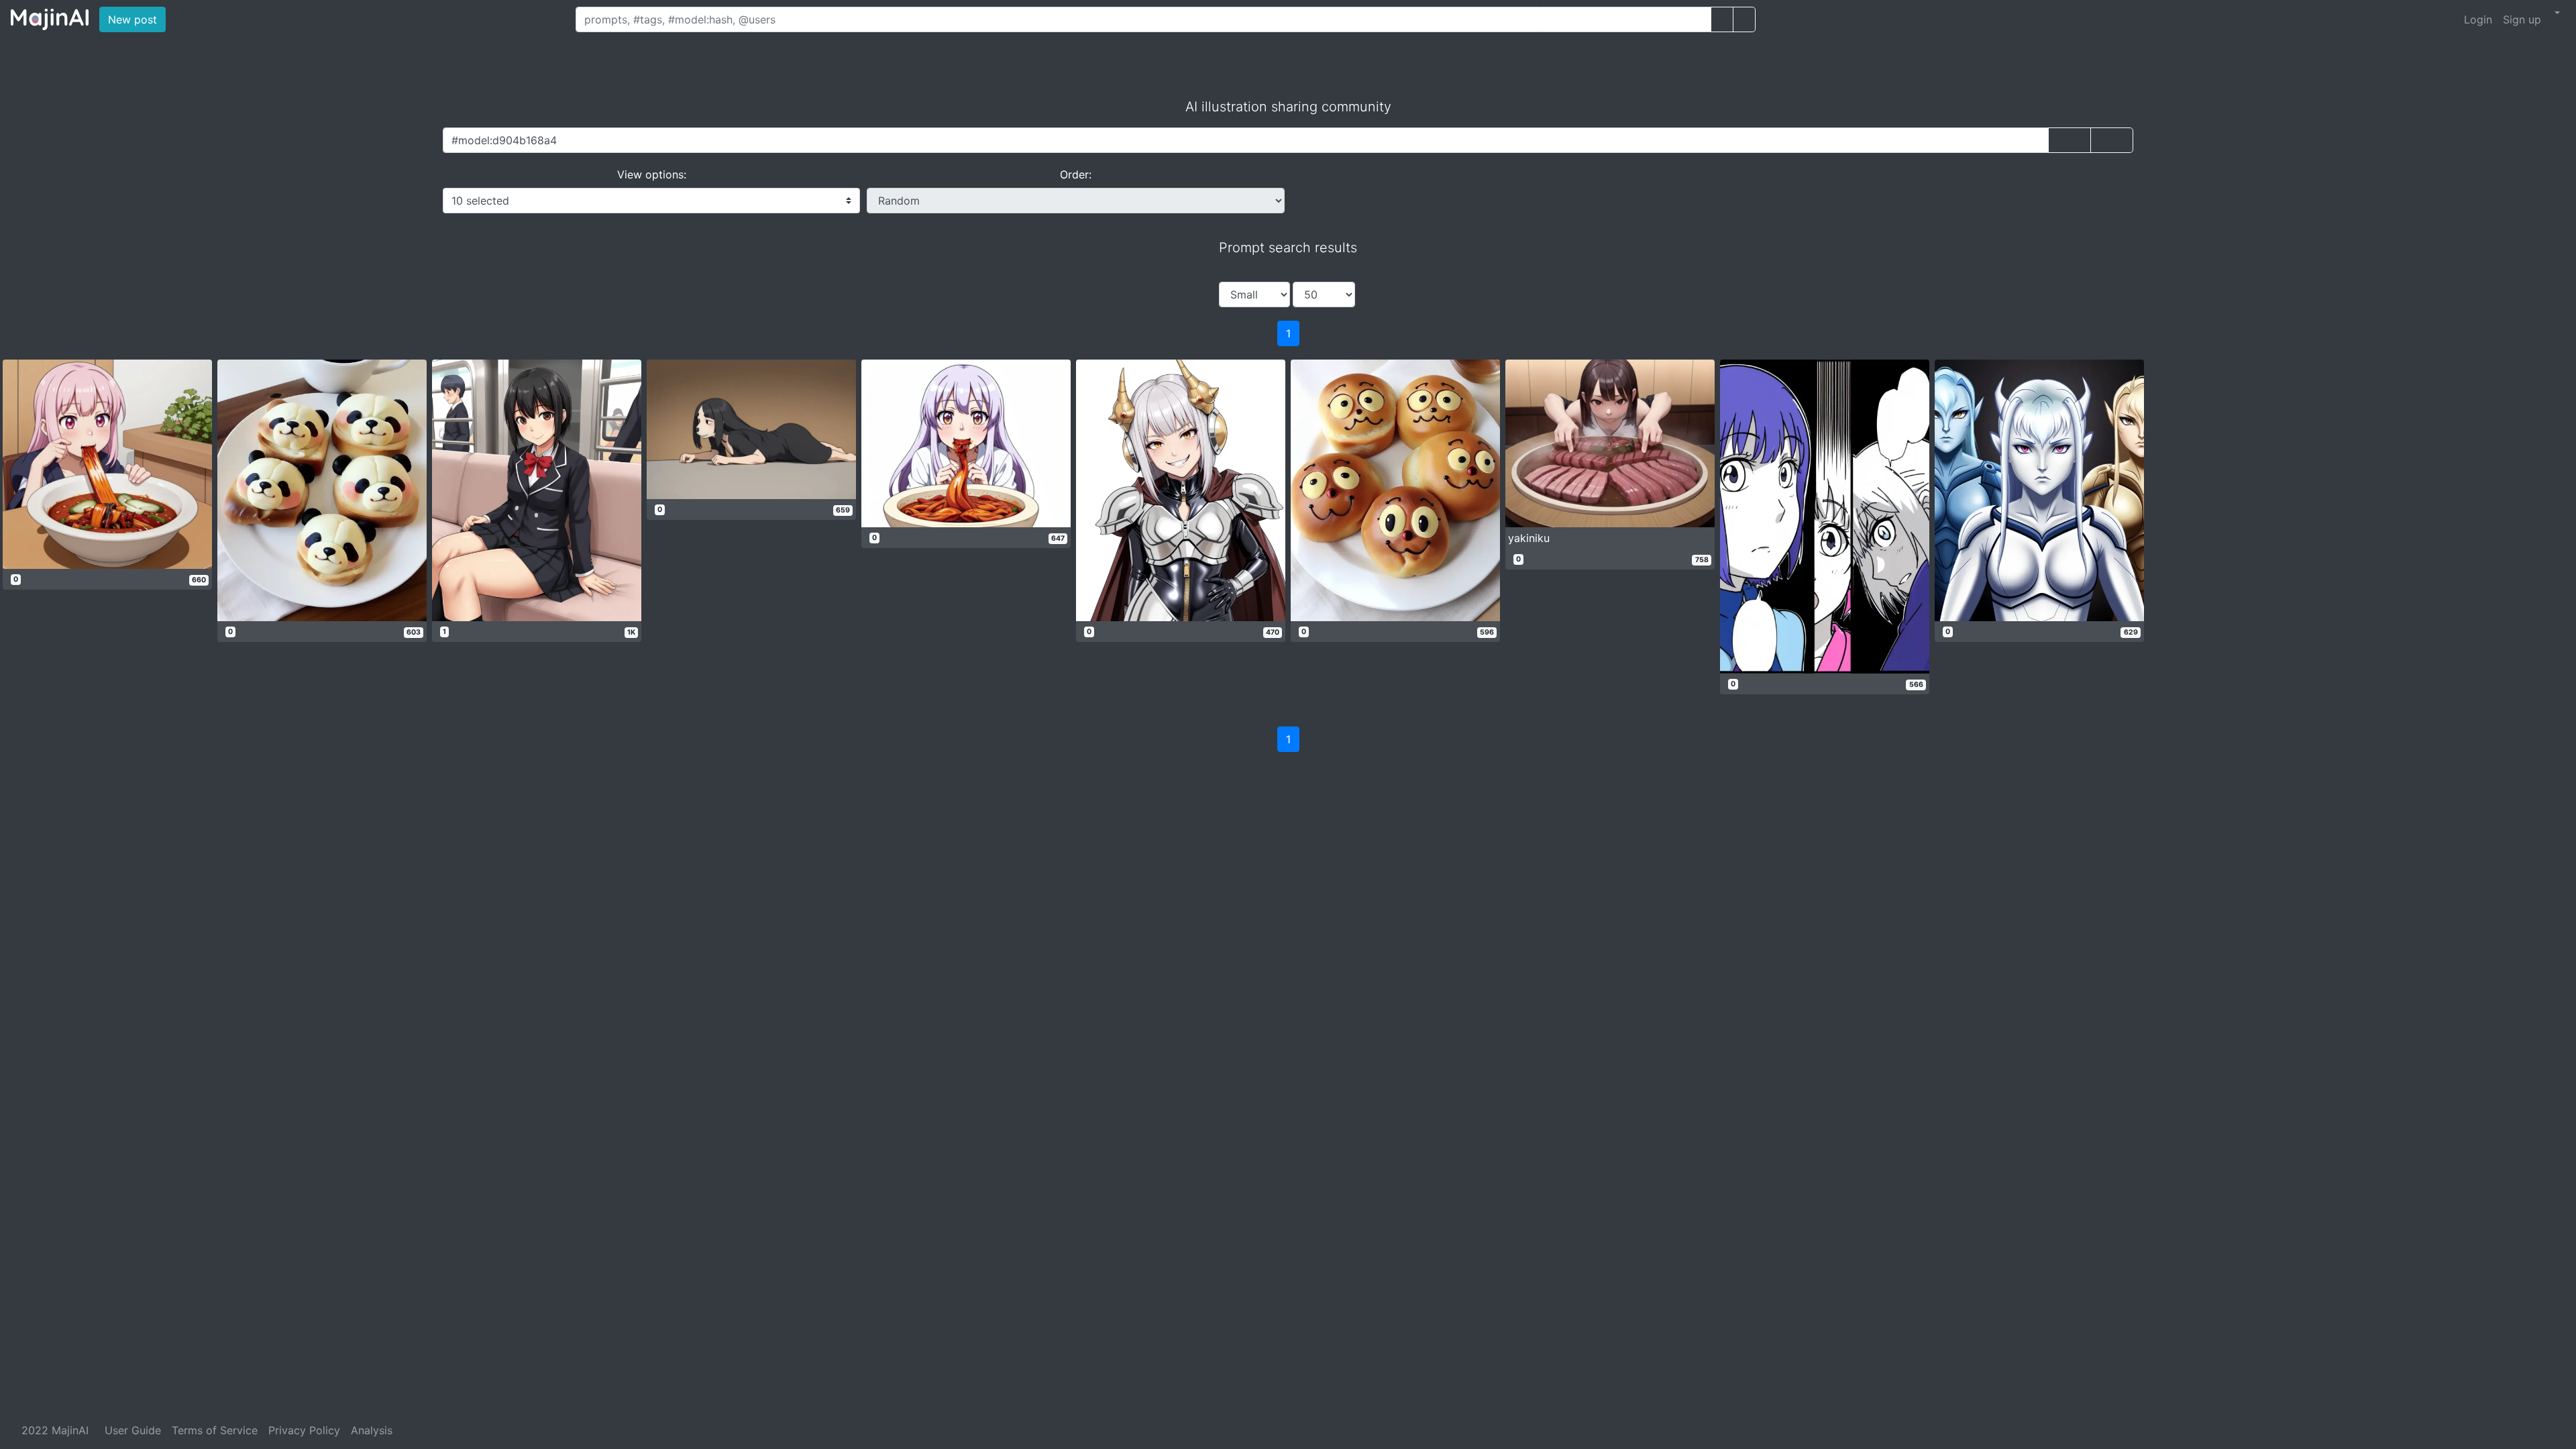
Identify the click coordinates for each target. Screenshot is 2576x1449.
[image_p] (1744, 19)
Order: (1076, 174)
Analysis (372, 1430)
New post (137, 19)
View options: (652, 174)
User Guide (133, 1430)
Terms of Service (215, 1430)
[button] (2556, 13)
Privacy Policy (304, 1430)
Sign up (2522, 19)
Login (2478, 19)
